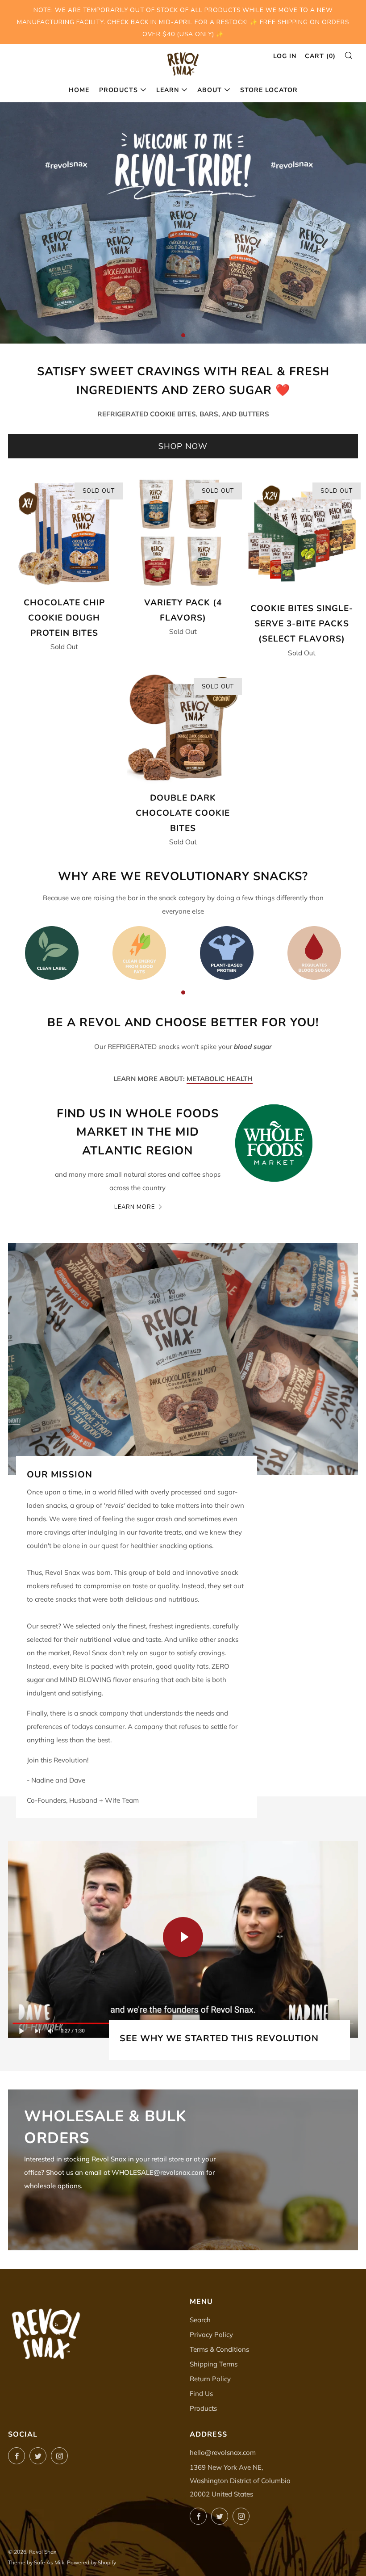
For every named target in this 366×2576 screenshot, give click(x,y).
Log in (285, 56)
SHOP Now (183, 446)
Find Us (201, 2393)
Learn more (135, 1207)
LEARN (168, 90)
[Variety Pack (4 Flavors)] (183, 533)
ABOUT (210, 90)
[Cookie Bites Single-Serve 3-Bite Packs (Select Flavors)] (302, 536)
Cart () (320, 56)
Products (119, 90)
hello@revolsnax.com (223, 2452)
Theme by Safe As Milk (36, 2562)
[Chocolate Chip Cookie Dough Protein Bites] (64, 533)
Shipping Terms (214, 2364)
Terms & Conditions (219, 2349)
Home (79, 90)
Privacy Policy (211, 2335)
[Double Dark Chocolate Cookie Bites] (183, 729)
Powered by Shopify (91, 2562)
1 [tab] (183, 335)
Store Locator (269, 90)
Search (200, 2320)
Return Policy (210, 2379)
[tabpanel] (183, 223)
